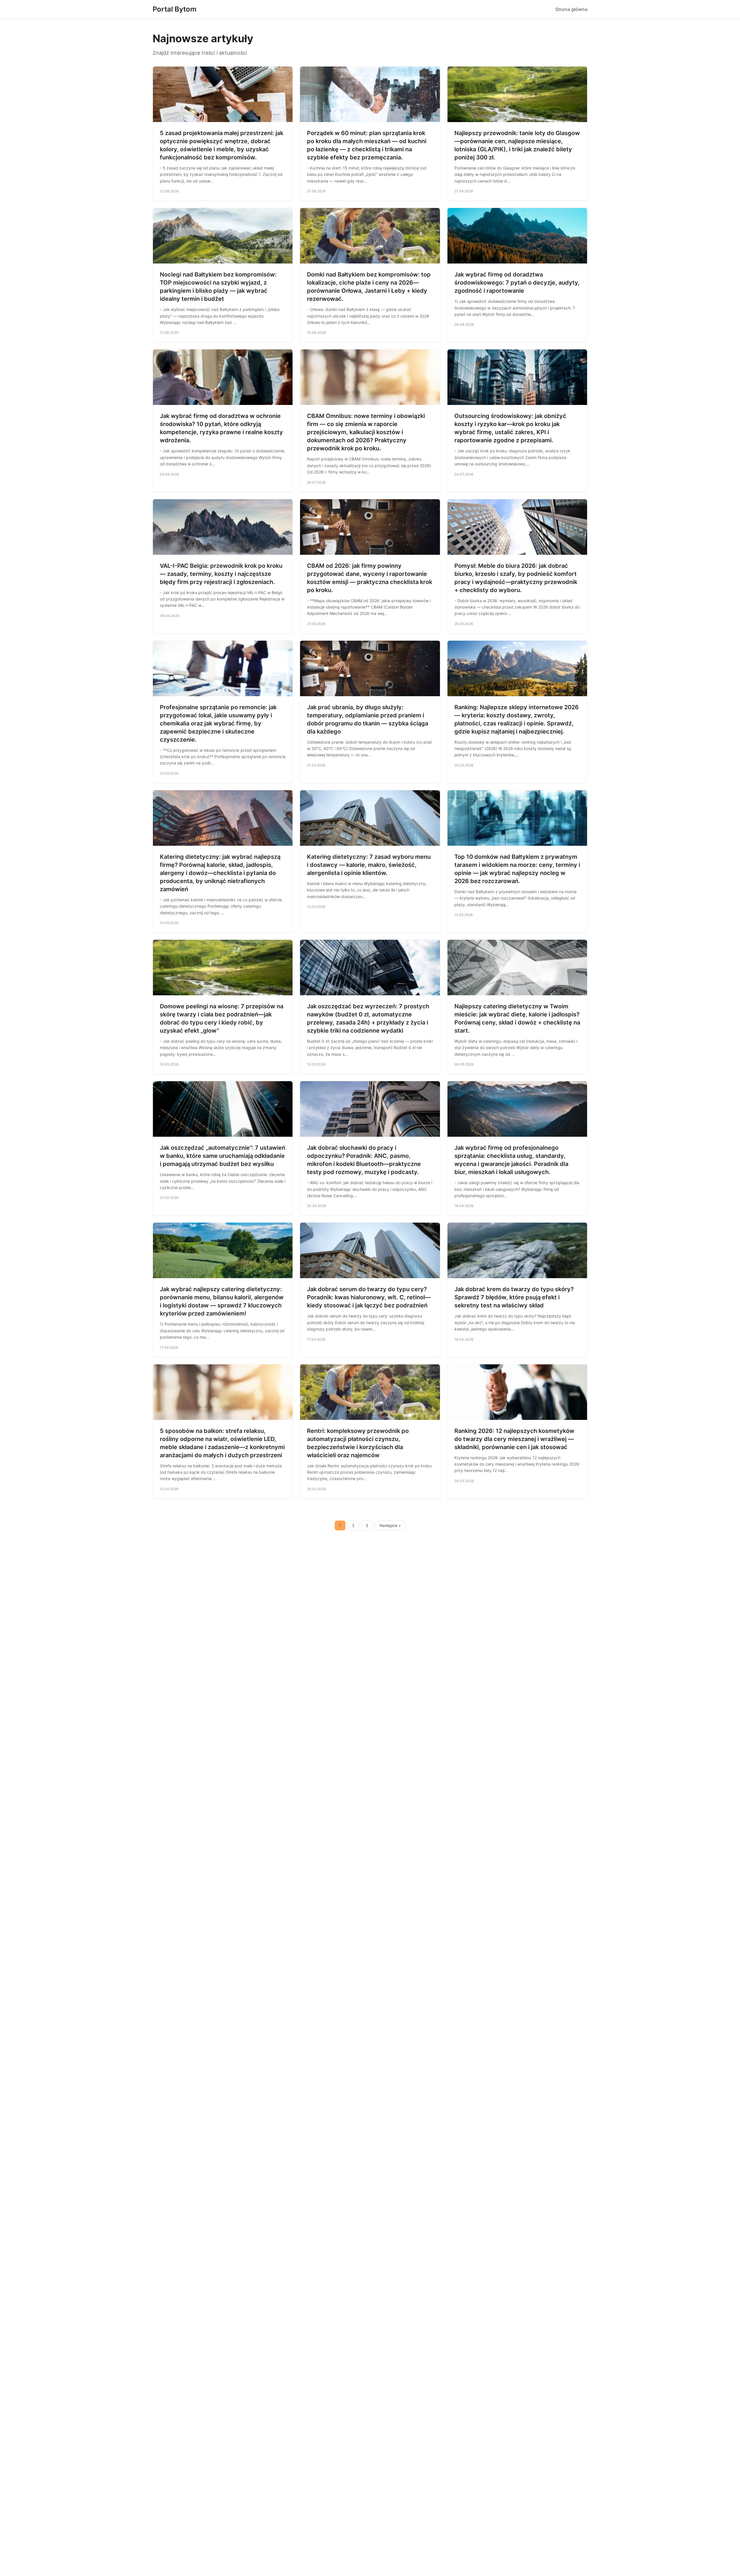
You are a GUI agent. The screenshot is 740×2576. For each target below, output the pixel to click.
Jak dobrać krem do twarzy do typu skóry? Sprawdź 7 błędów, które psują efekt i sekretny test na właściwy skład (514, 1297)
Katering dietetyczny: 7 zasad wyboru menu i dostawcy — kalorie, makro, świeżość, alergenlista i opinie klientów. (369, 865)
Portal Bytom (175, 9)
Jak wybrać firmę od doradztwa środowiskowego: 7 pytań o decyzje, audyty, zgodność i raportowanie (517, 283)
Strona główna (571, 9)
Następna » (390, 1525)
